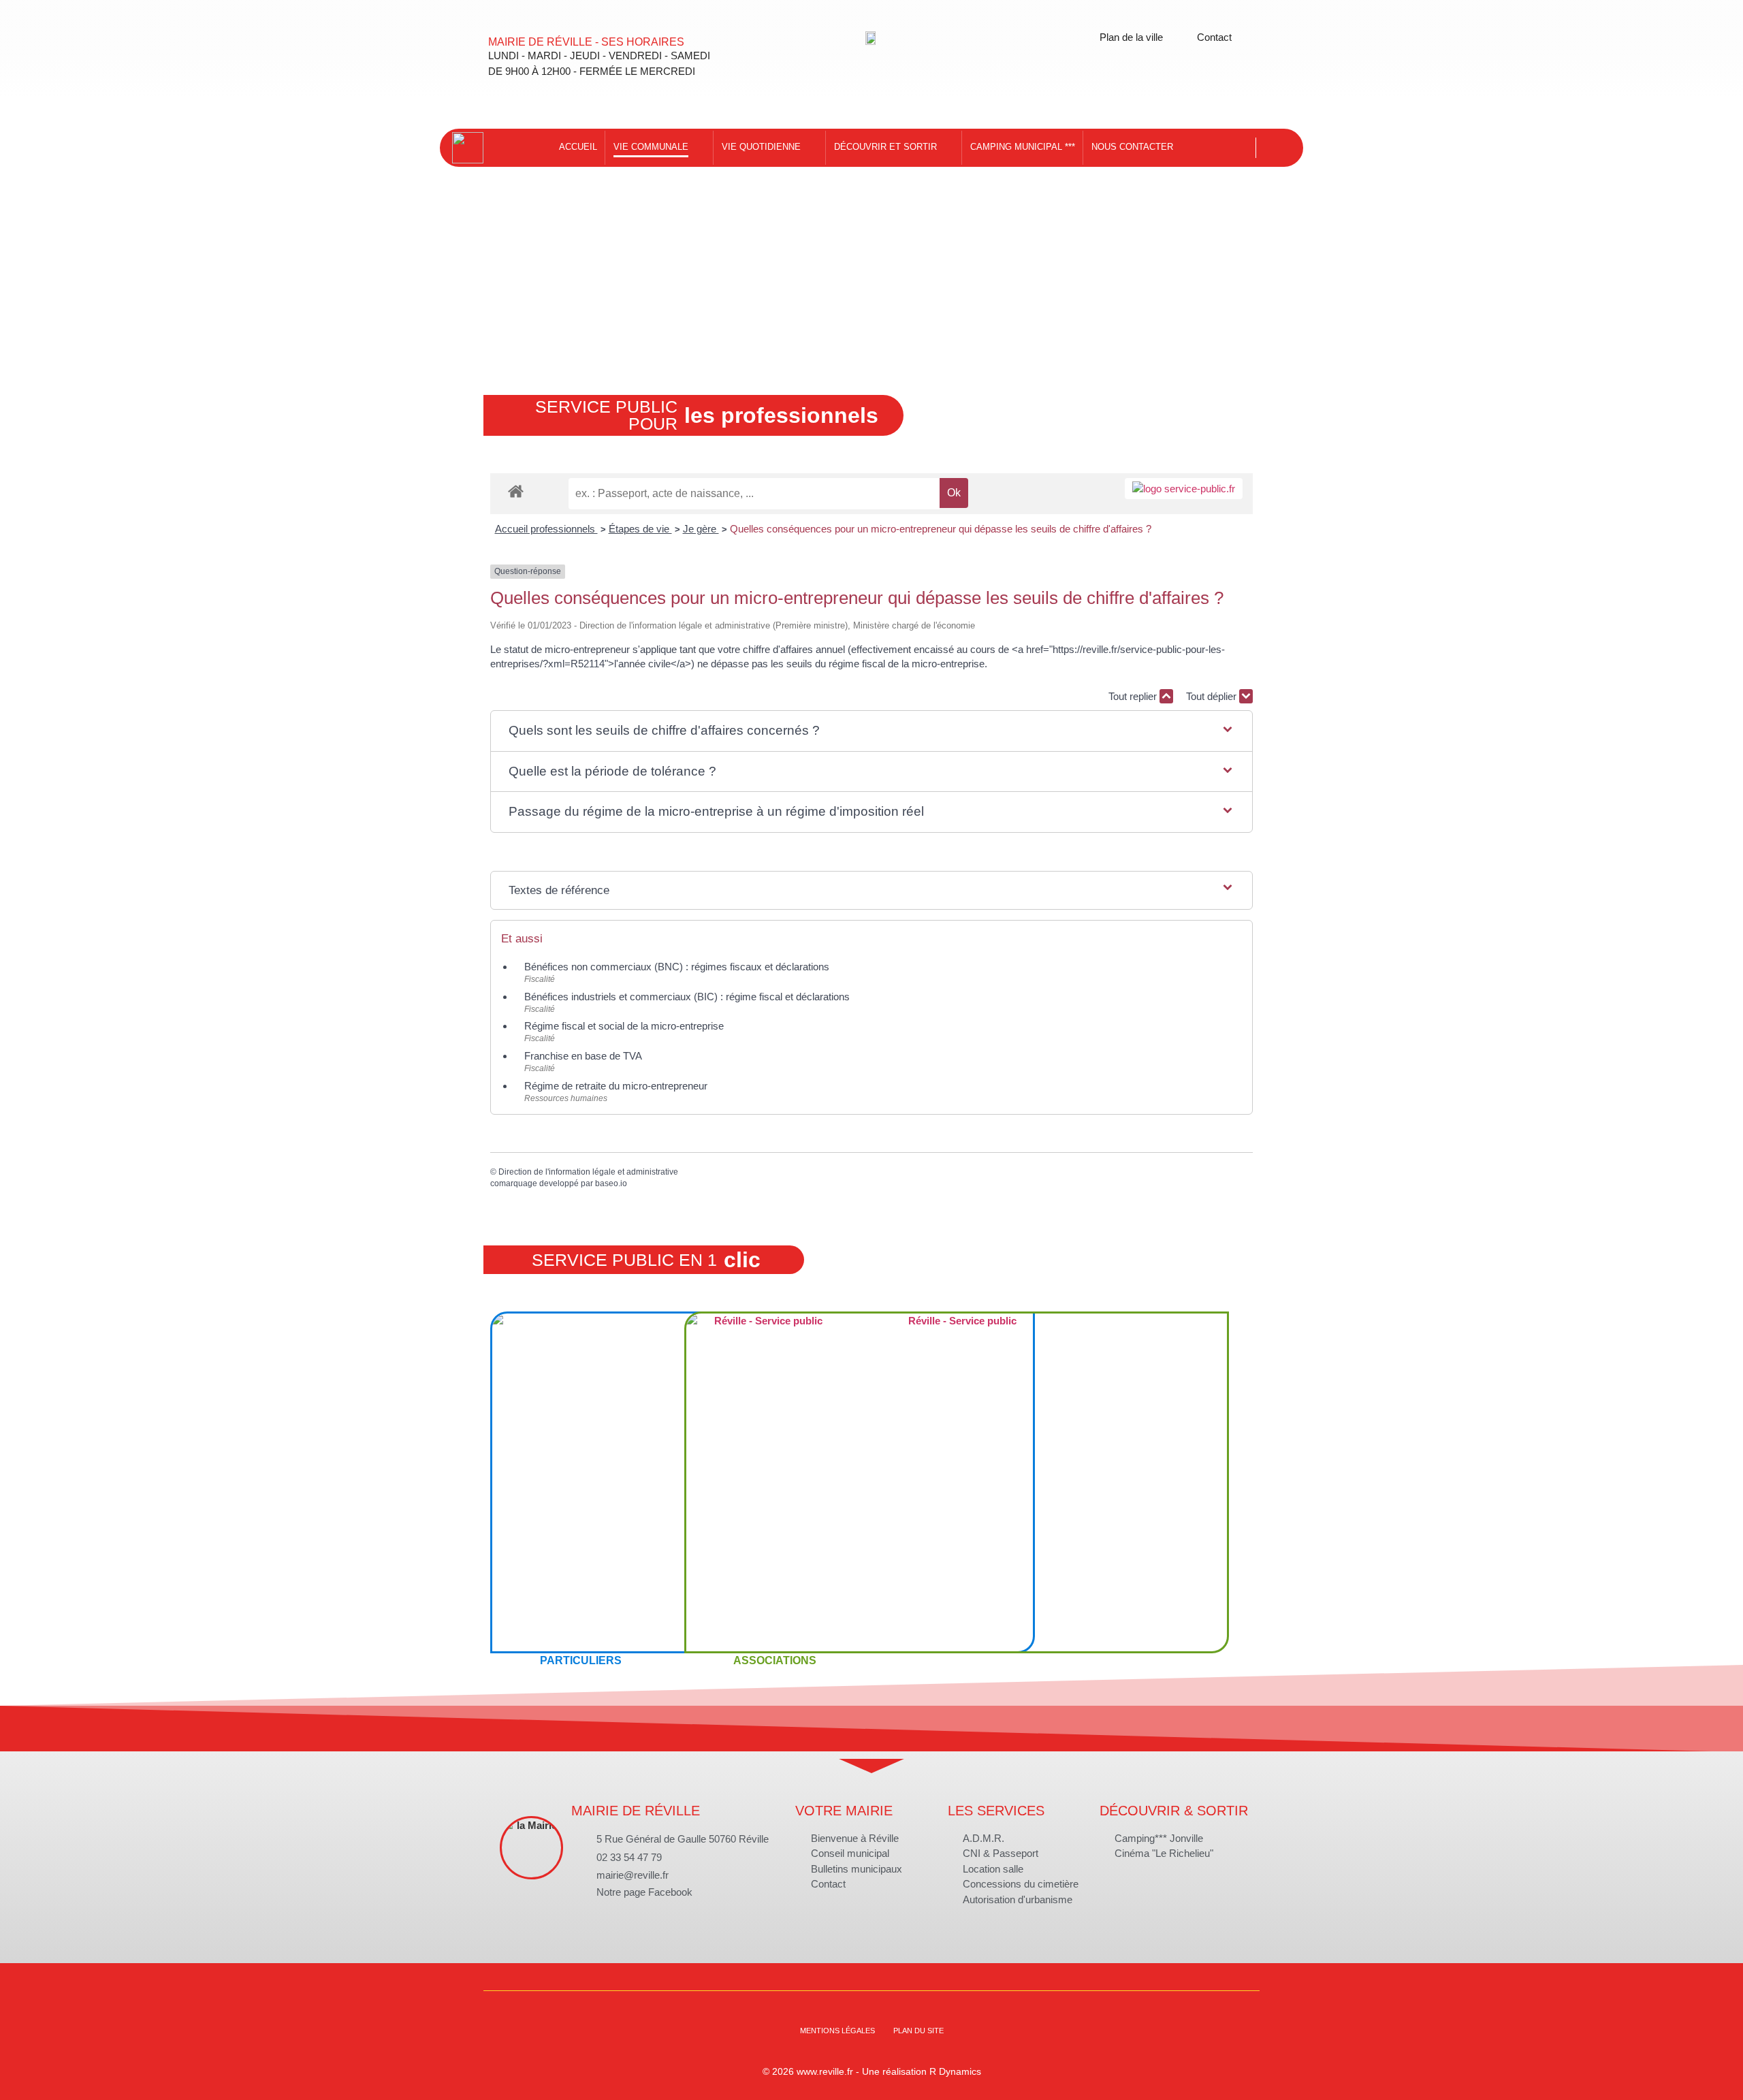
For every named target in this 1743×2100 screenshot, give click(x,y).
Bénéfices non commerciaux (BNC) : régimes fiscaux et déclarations (677, 967)
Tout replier (1134, 696)
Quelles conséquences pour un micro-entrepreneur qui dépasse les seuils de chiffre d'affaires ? (941, 529)
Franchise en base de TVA (583, 1056)
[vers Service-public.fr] (1184, 489)
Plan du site (918, 2031)
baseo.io (611, 1183)
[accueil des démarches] (516, 491)
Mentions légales (837, 2031)
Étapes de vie (640, 529)
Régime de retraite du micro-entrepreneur (616, 1086)
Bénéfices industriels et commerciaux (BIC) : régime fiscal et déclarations (687, 997)
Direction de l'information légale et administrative (588, 1172)
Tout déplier (1213, 696)
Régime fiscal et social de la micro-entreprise (624, 1026)
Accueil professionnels (546, 529)
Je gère (701, 529)
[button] (871, 731)
